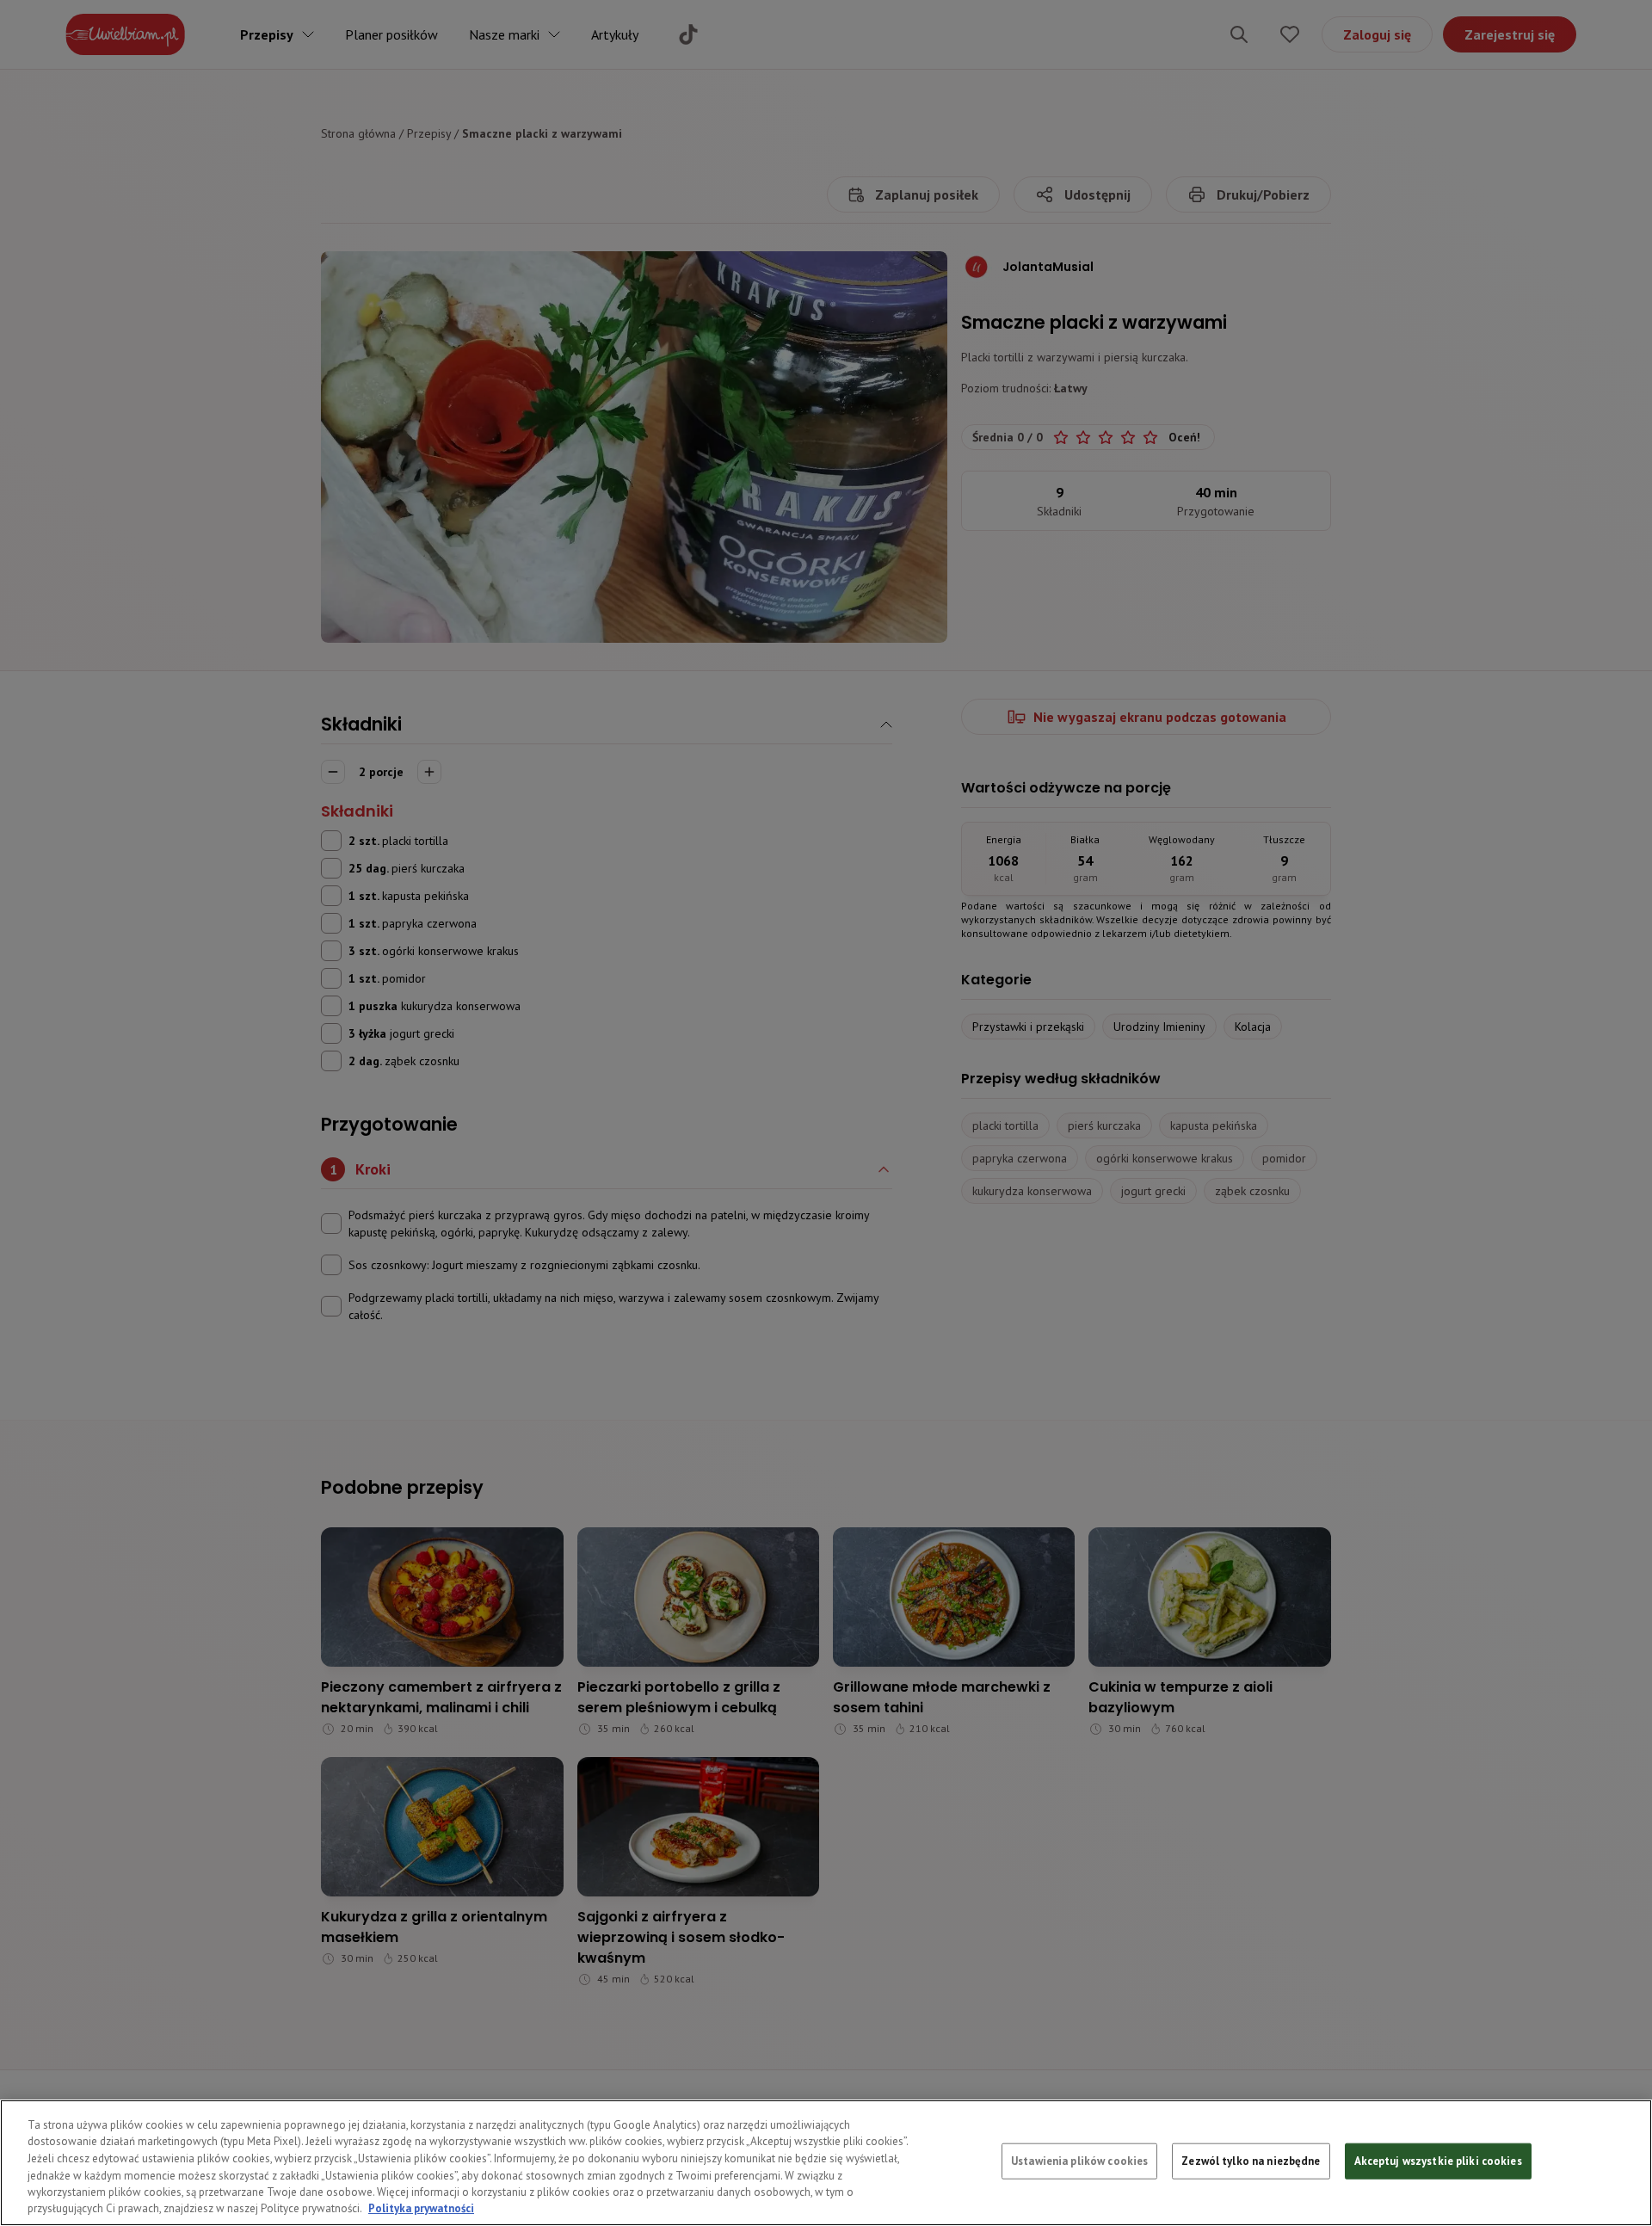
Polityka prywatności (421, 2208)
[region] (826, 2163)
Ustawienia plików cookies (1079, 2161)
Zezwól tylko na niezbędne (1251, 2161)
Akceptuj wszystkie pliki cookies (1438, 2161)
